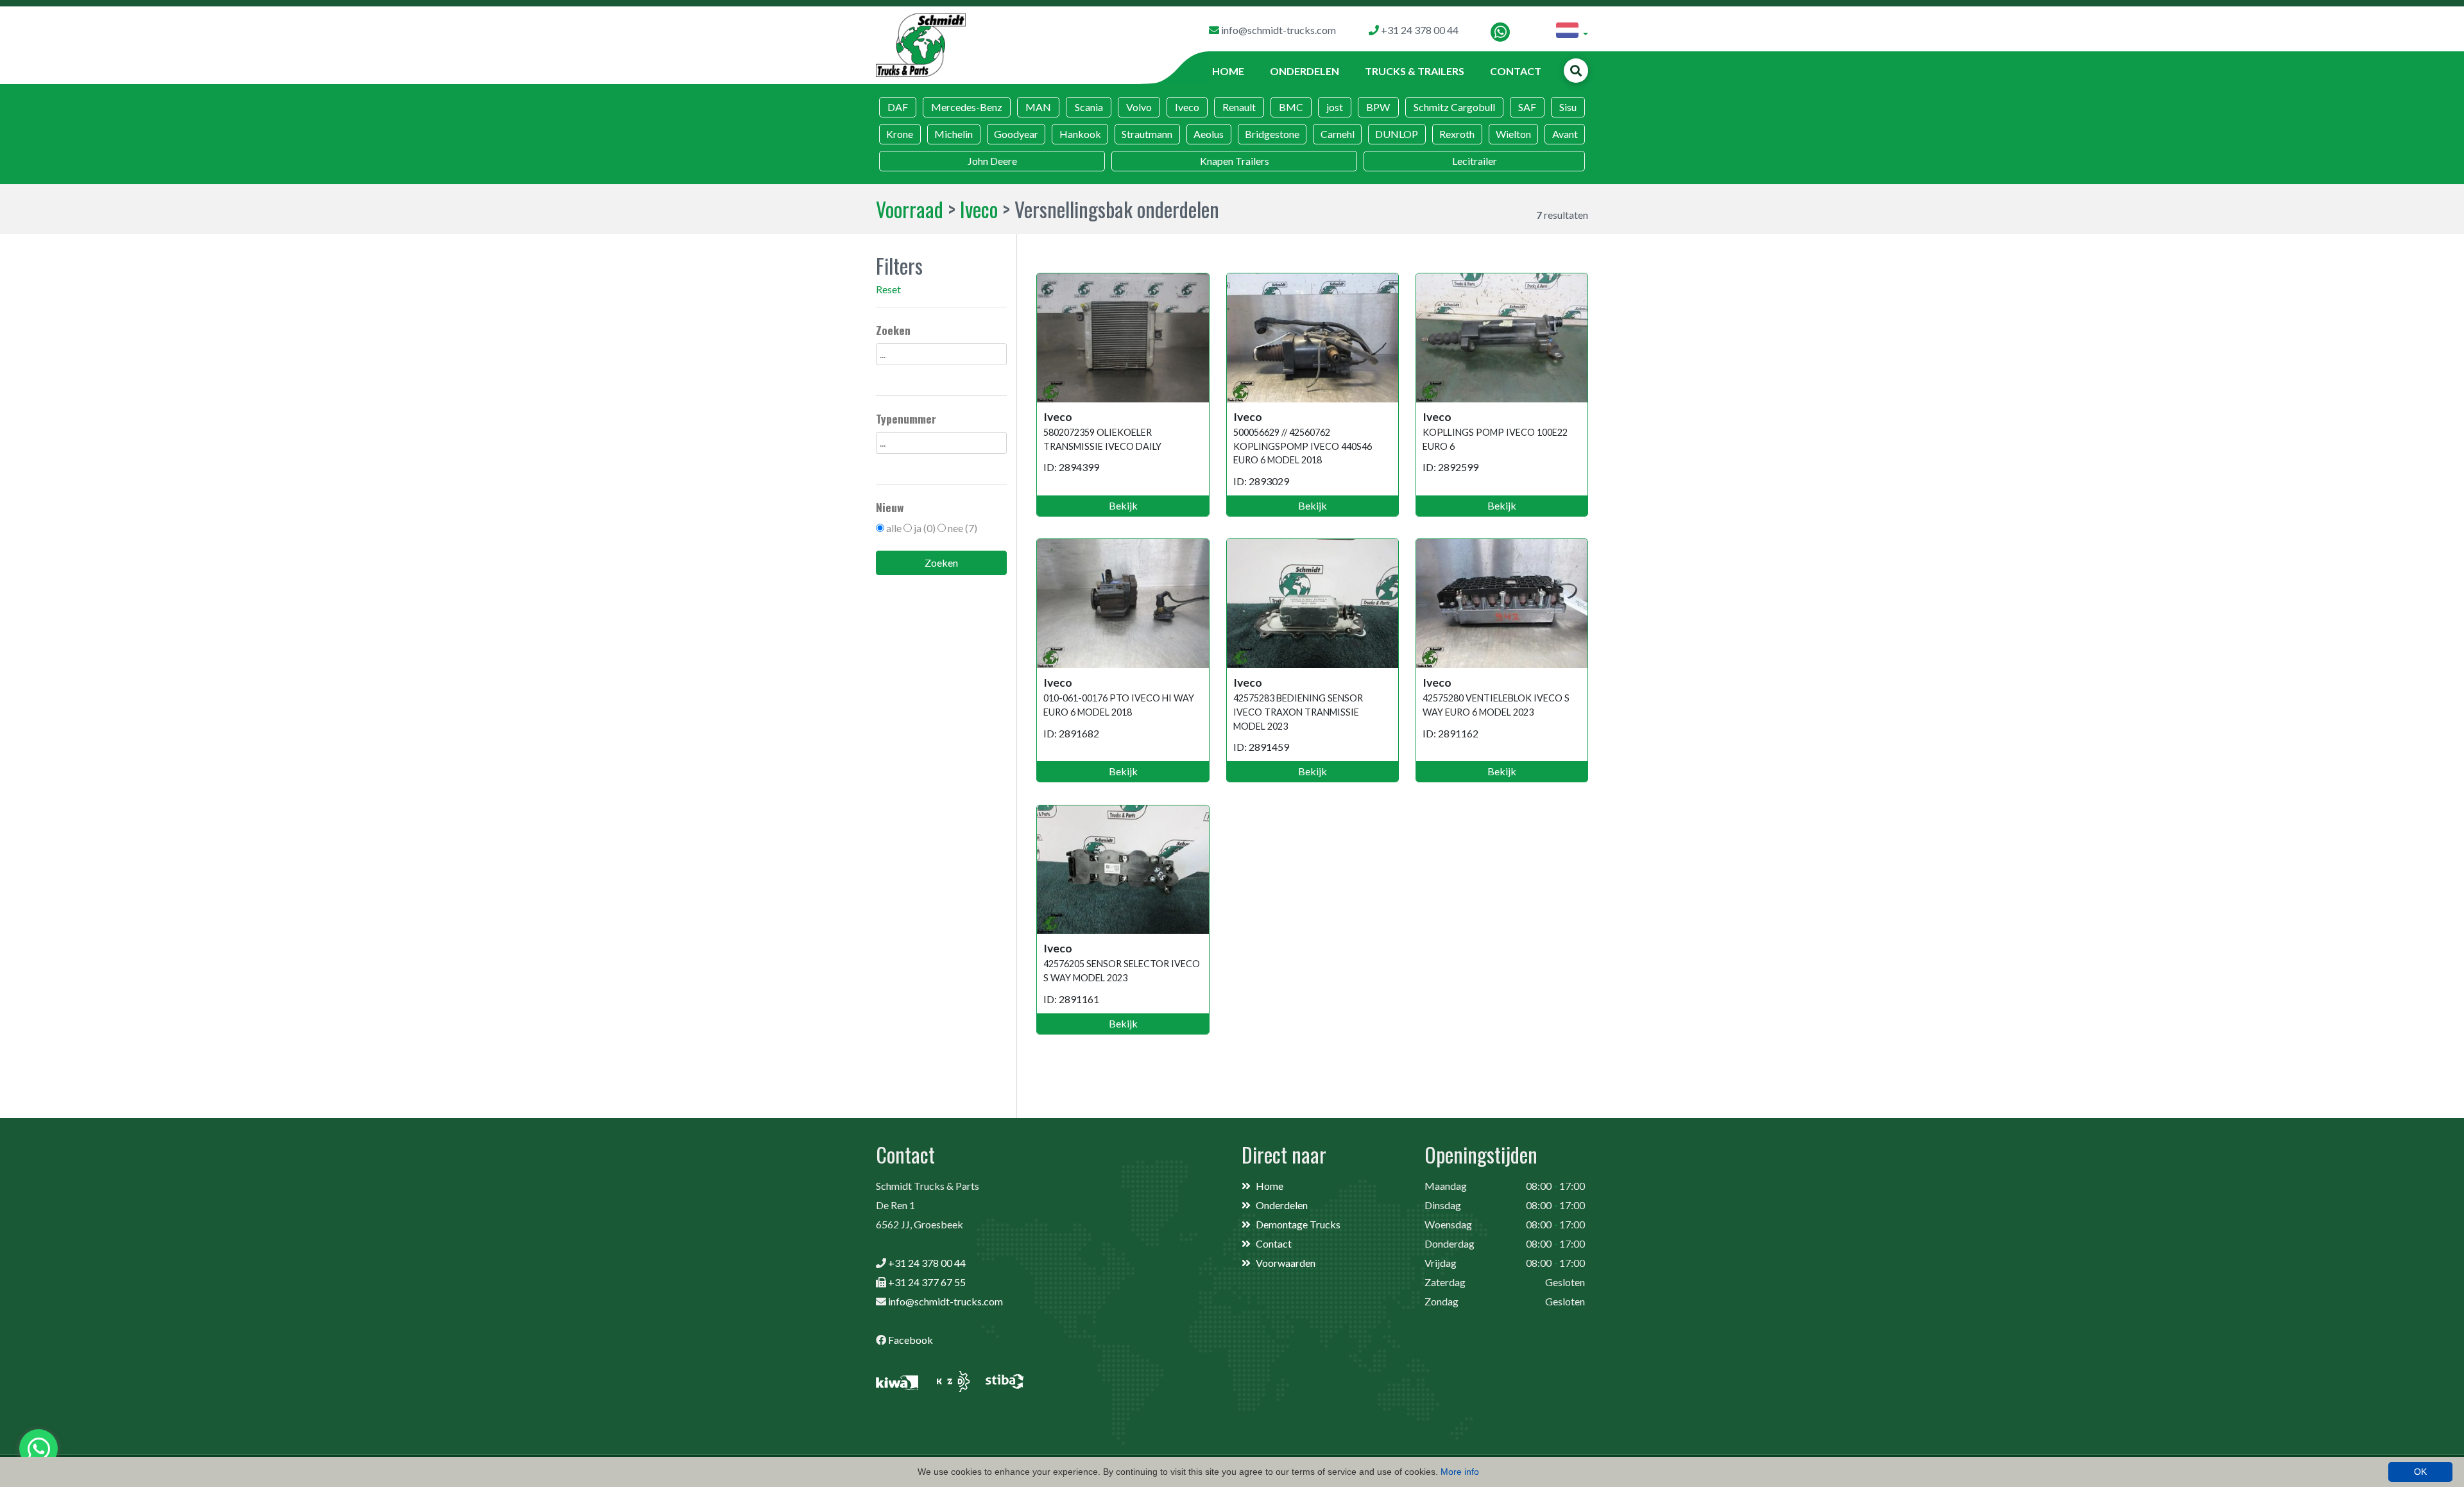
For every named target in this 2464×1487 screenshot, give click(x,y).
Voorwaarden (1286, 1263)
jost (1335, 107)
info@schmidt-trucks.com (945, 1301)
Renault (1239, 107)
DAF (898, 107)
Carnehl (1338, 134)
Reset (888, 289)
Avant (1565, 134)
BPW (1378, 107)
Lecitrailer (1475, 161)
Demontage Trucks (1298, 1224)
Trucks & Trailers (1415, 71)
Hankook (1080, 134)
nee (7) (963, 528)
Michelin (954, 134)
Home (1228, 71)
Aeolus (1209, 134)
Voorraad (910, 209)
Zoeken (941, 563)
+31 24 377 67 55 (927, 1282)
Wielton (1513, 134)
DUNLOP (1397, 134)
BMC (1291, 107)
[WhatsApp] (1500, 32)
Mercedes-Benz (967, 107)
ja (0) (925, 528)
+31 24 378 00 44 (927, 1263)
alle (894, 528)
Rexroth (1457, 134)
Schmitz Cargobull (1454, 107)
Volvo (1139, 107)
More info (1460, 1472)
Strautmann (1147, 134)
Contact (1516, 71)
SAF (1527, 107)
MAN (1038, 107)
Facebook (911, 1340)
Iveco (1187, 107)
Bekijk (1123, 505)
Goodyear (1016, 134)
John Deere (992, 161)
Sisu (1568, 107)
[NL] (1572, 32)
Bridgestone (1272, 134)
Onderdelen (1305, 71)
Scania (1089, 107)
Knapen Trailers (1235, 161)
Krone (900, 134)
